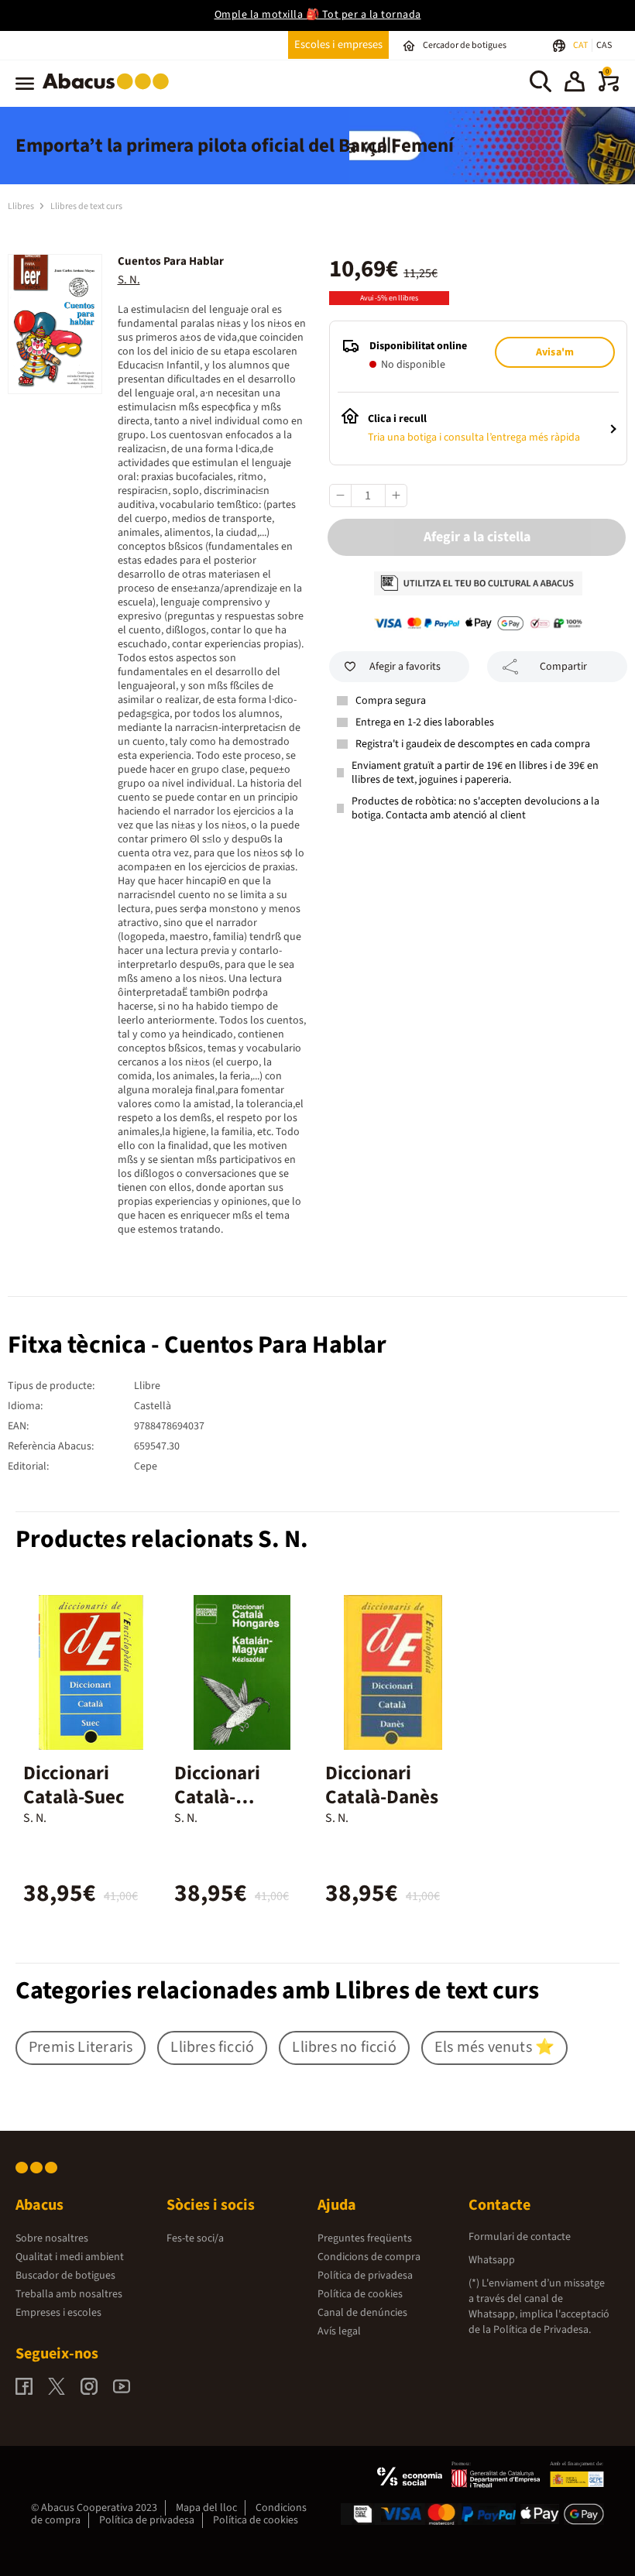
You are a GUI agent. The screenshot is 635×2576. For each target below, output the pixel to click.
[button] (575, 84)
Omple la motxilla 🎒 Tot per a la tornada (318, 15)
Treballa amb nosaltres (69, 2294)
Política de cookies (360, 2294)
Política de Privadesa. (542, 2330)
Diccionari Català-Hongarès (217, 1797)
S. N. (129, 280)
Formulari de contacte (520, 2237)
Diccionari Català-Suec (74, 1785)
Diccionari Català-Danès (382, 1785)
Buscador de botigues (65, 2276)
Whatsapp (492, 2260)
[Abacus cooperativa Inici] (110, 92)
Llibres (22, 206)
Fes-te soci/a (195, 2238)
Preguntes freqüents (365, 2238)
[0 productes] (609, 88)
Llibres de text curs (86, 206)
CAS (604, 45)
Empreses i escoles (58, 2313)
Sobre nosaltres (52, 2238)
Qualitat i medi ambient (70, 2257)
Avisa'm (555, 352)
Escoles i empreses (338, 45)
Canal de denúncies (362, 2313)
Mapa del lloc (206, 2508)
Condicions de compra (369, 2257)
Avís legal (339, 2331)
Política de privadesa (365, 2276)
